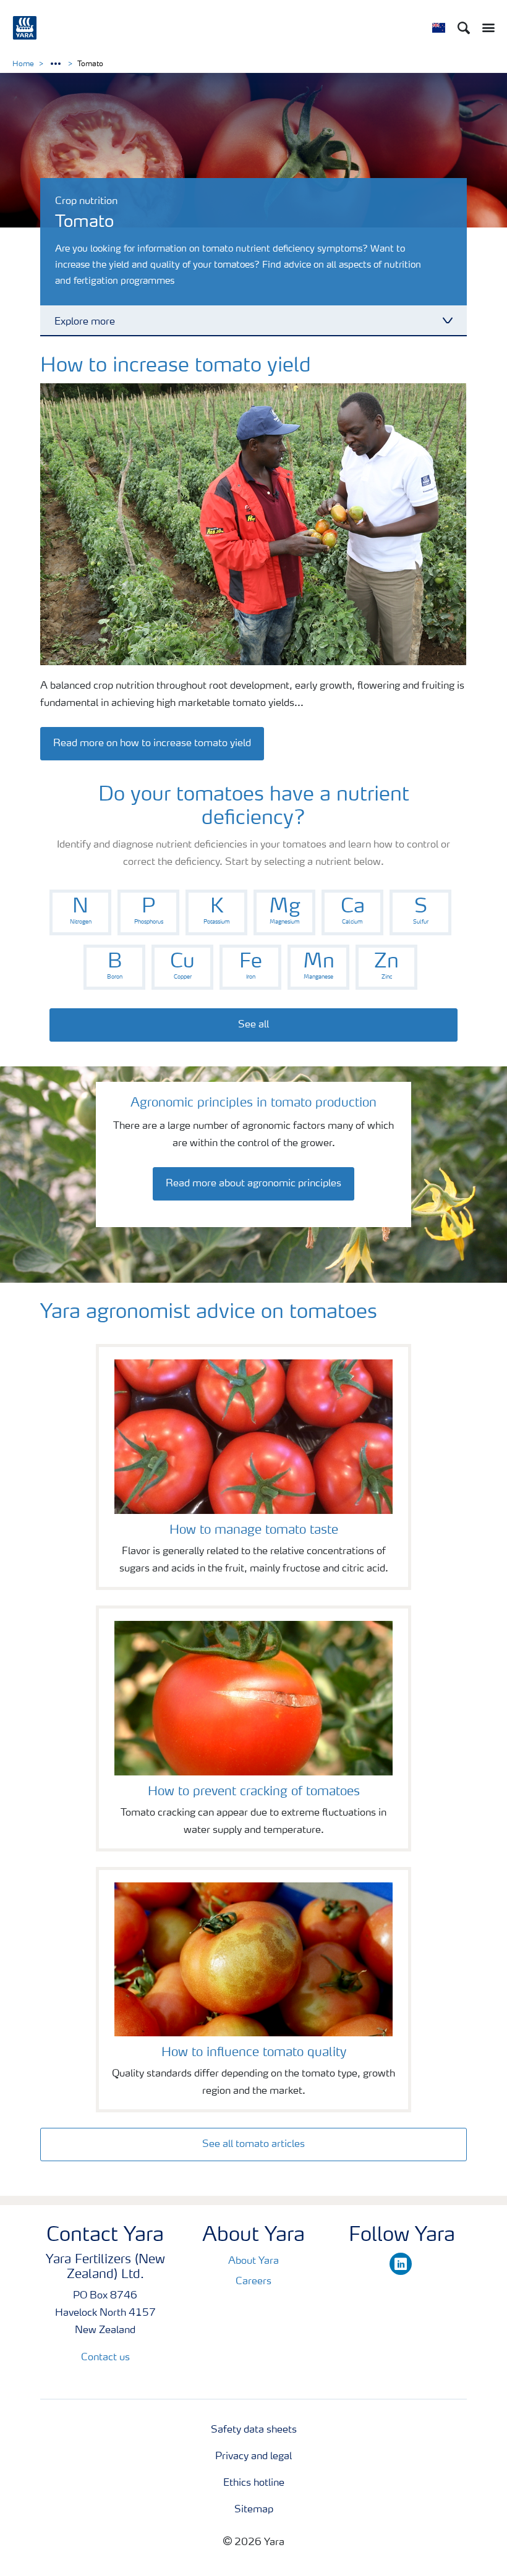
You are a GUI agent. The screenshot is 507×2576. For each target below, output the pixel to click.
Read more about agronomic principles (253, 1184)
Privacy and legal (253, 2457)
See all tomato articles (253, 2145)
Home (23, 64)
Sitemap (254, 2510)
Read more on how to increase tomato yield (152, 744)
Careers (253, 2282)
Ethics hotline (254, 2483)
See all (253, 1025)
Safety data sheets (254, 2430)
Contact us (105, 2358)
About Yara (253, 2261)
